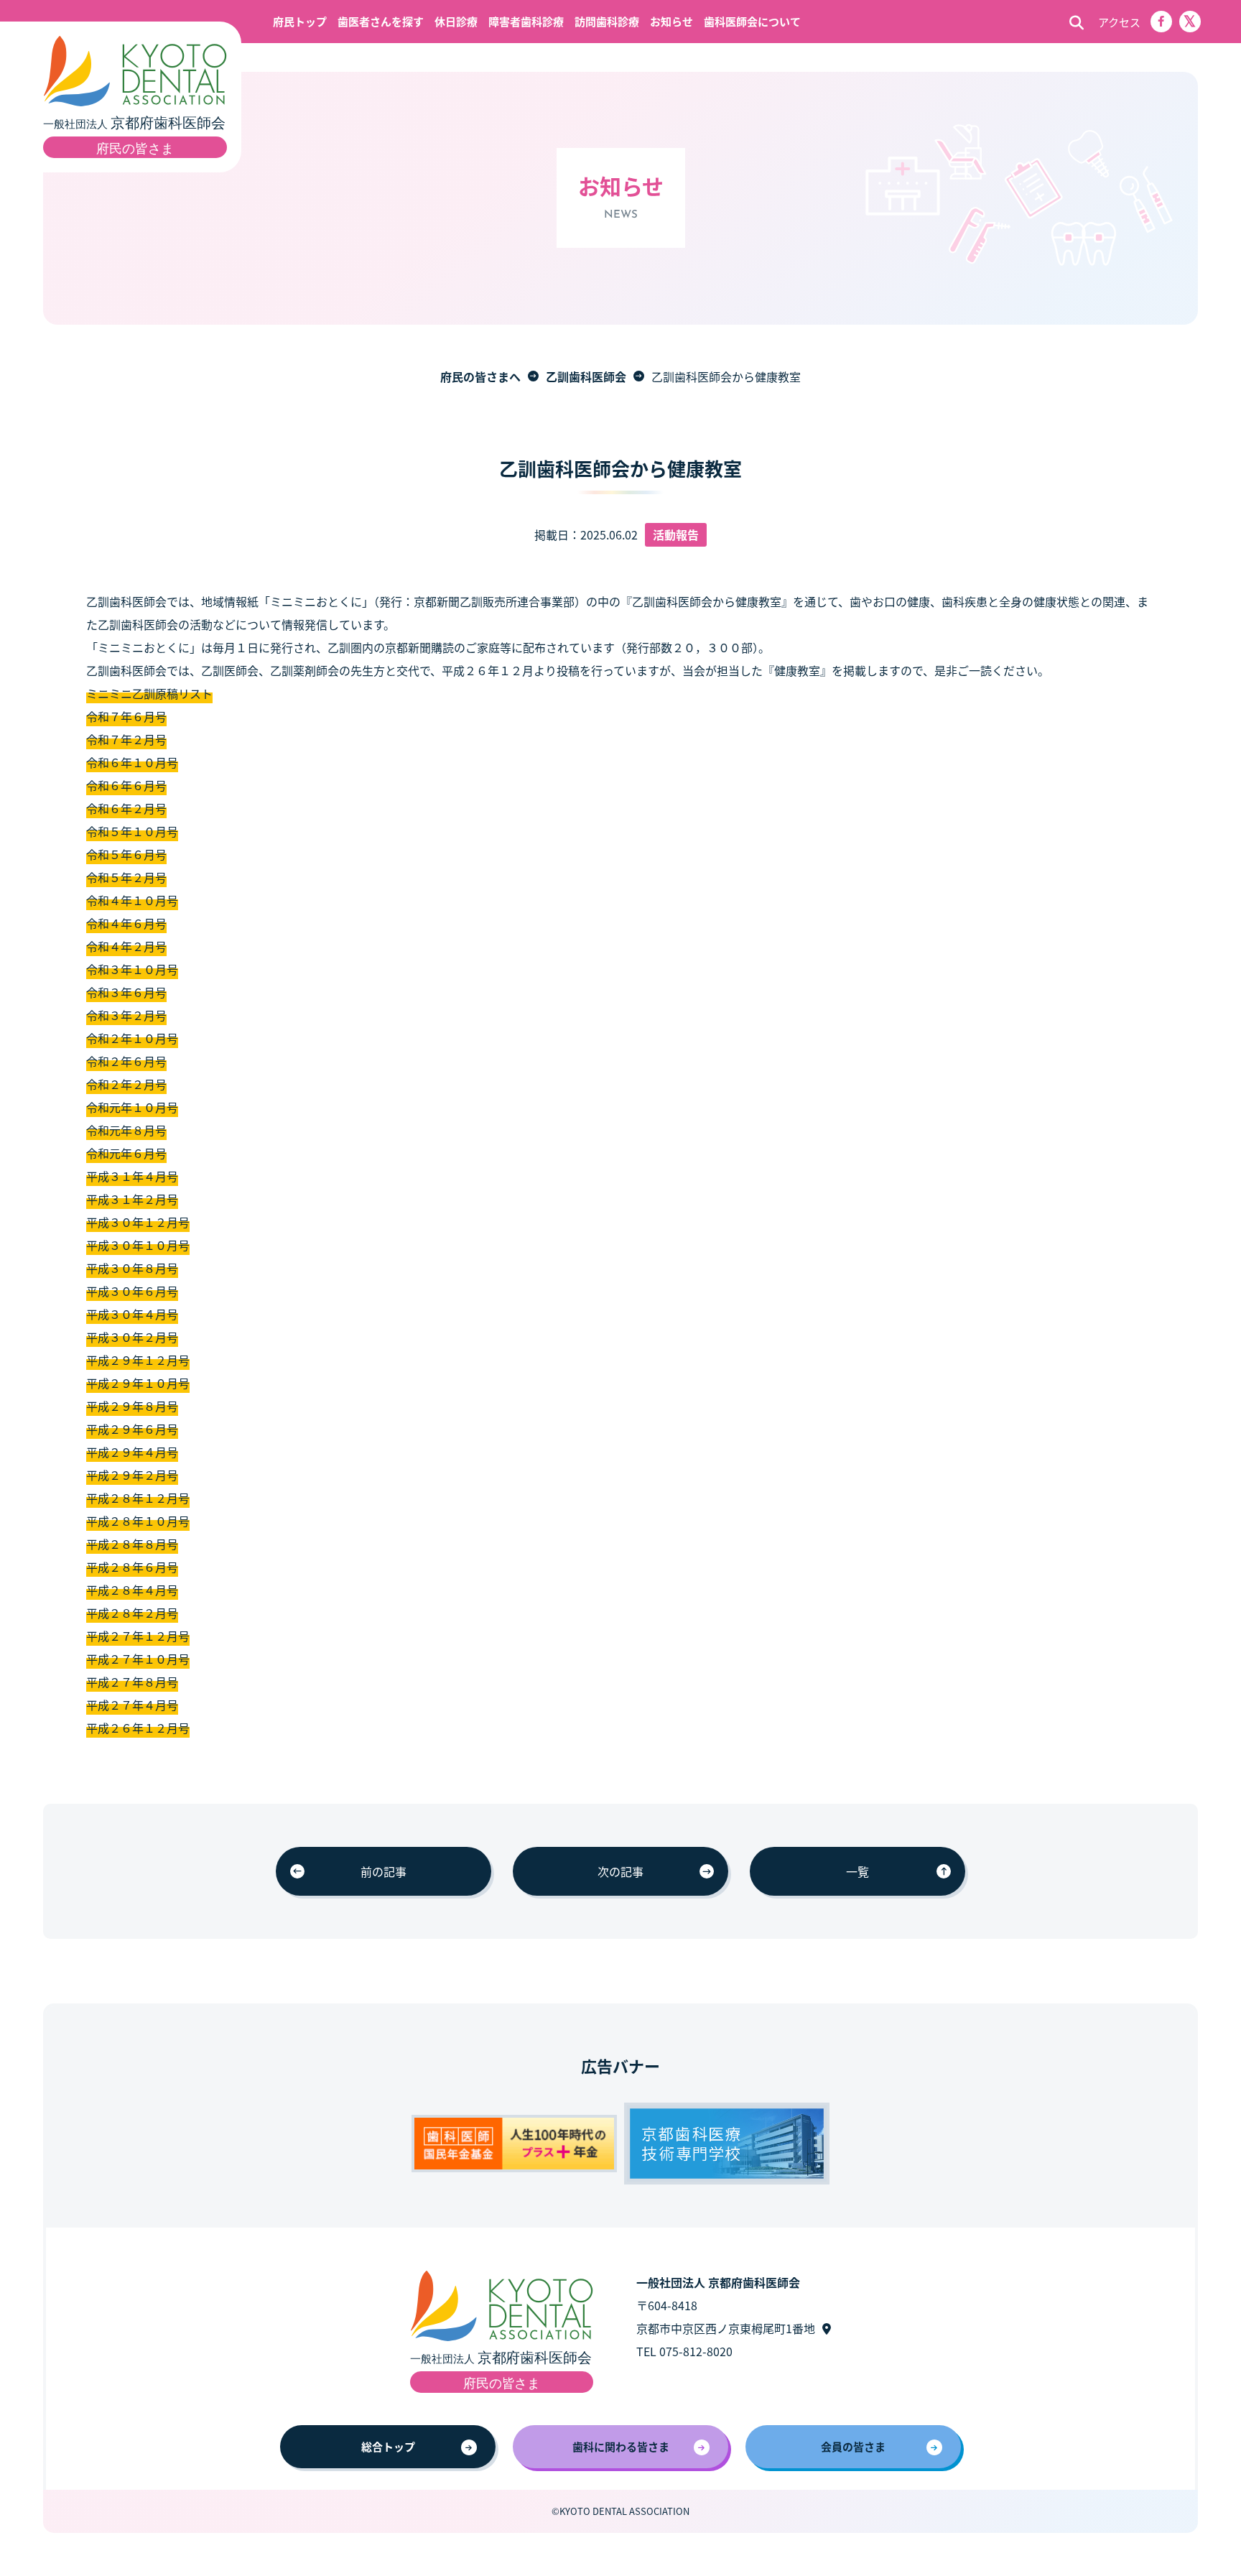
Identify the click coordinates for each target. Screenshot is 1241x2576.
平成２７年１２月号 (138, 1636)
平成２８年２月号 (132, 1613)
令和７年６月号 (126, 716)
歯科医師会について (752, 21)
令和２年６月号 (126, 1061)
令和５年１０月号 (132, 831)
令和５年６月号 (126, 854)
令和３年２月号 (126, 1015)
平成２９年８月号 (132, 1406)
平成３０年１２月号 (138, 1222)
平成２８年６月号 (132, 1567)
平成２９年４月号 (132, 1452)
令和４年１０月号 (132, 900)
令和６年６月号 (126, 785)
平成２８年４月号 (132, 1590)
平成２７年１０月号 (138, 1659)
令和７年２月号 (126, 739)
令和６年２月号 (126, 808)
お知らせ (671, 21)
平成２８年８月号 (132, 1544)
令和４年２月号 (126, 946)
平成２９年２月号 (132, 1475)
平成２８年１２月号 (138, 1498)
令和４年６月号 (126, 923)
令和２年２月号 (126, 1084)
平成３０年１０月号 (138, 1245)
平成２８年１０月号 (138, 1521)
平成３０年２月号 (132, 1337)
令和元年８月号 (126, 1130)
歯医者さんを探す (381, 21)
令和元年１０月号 (132, 1107)
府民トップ (300, 21)
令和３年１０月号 (132, 969)
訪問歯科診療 (607, 21)
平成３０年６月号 (132, 1291)
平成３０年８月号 (132, 1268)
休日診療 (456, 21)
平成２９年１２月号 (138, 1360)
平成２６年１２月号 (138, 1728)
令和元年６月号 (126, 1153)
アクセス (1119, 22)
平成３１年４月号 (132, 1176)
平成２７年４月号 (132, 1705)
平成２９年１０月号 (138, 1383)
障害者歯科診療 (526, 21)
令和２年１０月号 (132, 1038)
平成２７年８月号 (132, 1682)
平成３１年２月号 (132, 1199)
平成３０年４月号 (132, 1314)
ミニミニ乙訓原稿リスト (149, 693)
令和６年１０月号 (132, 762)
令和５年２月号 (126, 877)
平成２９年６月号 (132, 1429)
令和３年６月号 (126, 992)
